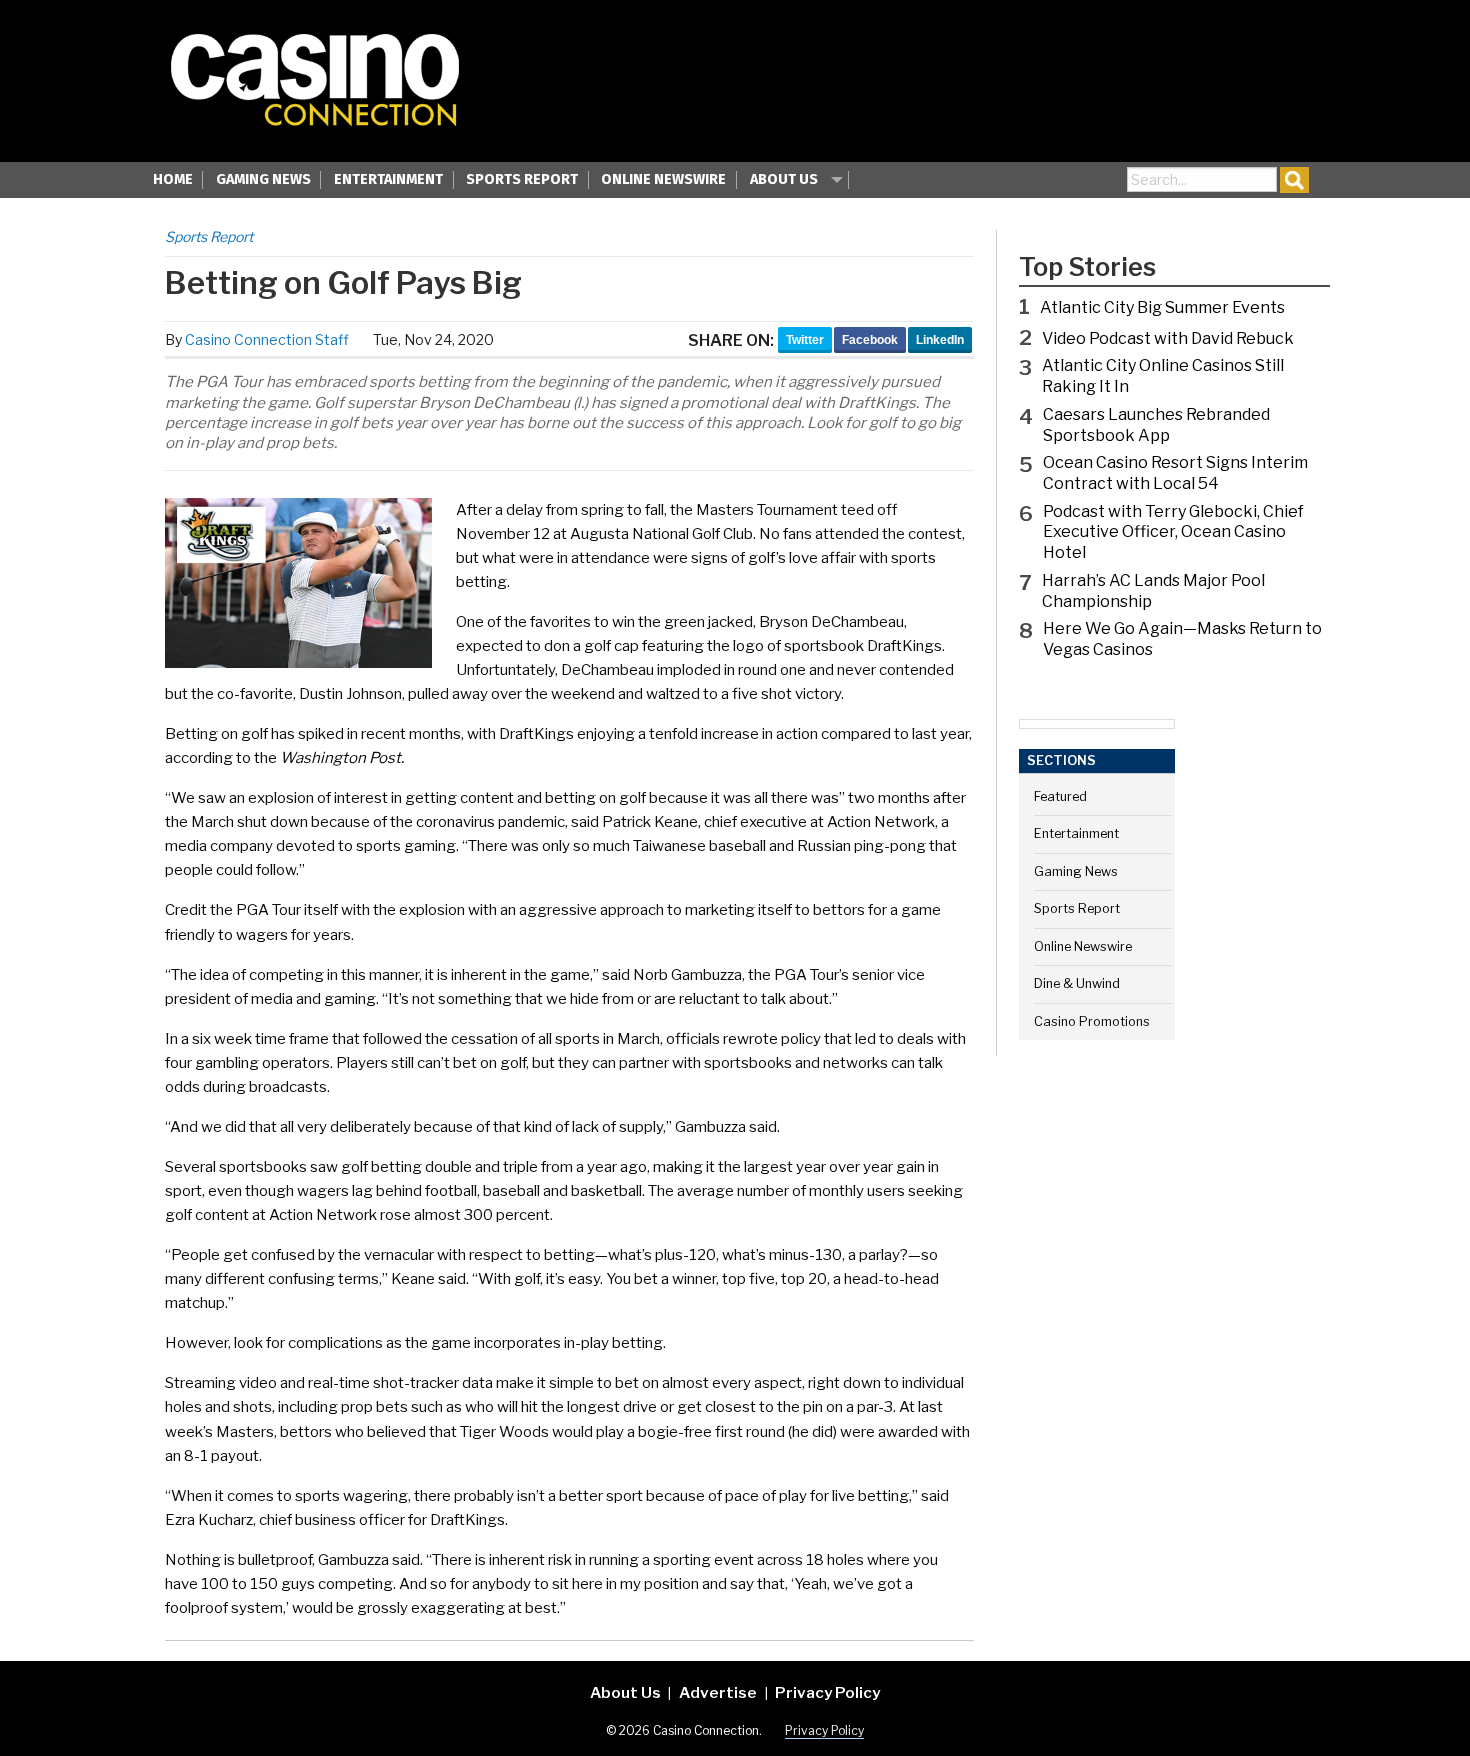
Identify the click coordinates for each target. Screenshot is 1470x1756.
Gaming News (263, 179)
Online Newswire (663, 179)
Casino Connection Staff (267, 339)
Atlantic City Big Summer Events (1162, 307)
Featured (1060, 796)
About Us (784, 179)
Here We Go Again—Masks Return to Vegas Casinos (1182, 639)
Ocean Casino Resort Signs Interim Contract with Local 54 (1175, 473)
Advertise (718, 1692)
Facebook (870, 340)
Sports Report (522, 179)
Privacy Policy (827, 1692)
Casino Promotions (1092, 1021)
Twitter (805, 340)
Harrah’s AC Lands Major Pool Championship (1153, 591)
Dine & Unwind (1077, 983)
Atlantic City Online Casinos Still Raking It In (1163, 376)
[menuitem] (173, 182)
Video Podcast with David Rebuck (1168, 338)
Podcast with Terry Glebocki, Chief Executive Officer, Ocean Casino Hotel (1173, 532)
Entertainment (388, 179)
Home (173, 179)
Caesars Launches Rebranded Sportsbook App (1156, 425)
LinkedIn (940, 340)
